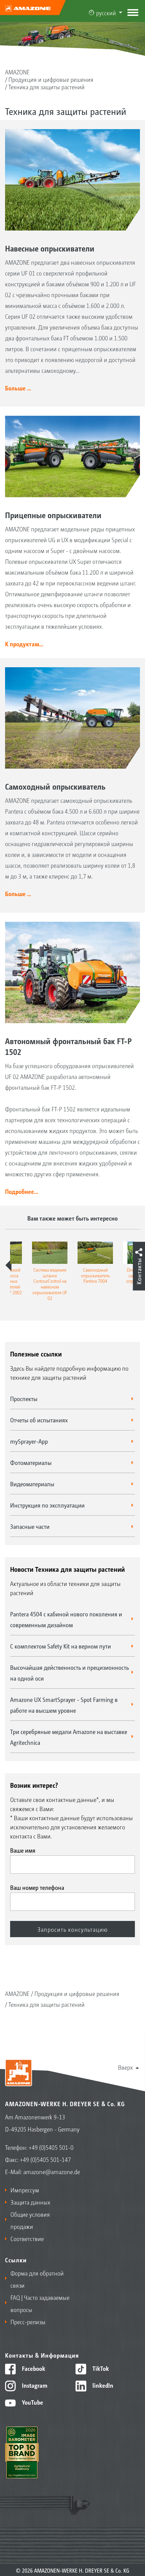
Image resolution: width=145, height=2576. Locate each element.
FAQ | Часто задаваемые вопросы (40, 2303)
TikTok (100, 2368)
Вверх (125, 2067)
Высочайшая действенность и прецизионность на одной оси (69, 1672)
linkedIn (102, 2385)
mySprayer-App (29, 1441)
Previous (8, 1265)
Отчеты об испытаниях (39, 1420)
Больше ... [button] (18, 388)
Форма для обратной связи (37, 2279)
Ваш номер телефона (37, 1887)
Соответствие (27, 2238)
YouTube (32, 2402)
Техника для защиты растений (47, 87)
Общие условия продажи (30, 2220)
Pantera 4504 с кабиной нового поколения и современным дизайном (66, 1619)
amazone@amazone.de (52, 2171)
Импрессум (25, 2190)
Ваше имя (23, 1850)
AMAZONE (17, 72)
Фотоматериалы (31, 1462)
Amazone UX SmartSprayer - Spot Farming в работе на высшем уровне (64, 1705)
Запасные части (30, 1526)
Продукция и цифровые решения (51, 79)
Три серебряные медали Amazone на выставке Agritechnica (69, 1737)
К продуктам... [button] (24, 644)
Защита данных (30, 2202)
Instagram (34, 2385)
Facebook (33, 2368)
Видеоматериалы (32, 1484)
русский (106, 13)
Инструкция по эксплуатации (47, 1505)
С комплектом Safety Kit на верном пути (61, 1646)
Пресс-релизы (28, 2321)
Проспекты (24, 1398)
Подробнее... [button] (22, 1191)
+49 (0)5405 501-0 (51, 2147)
